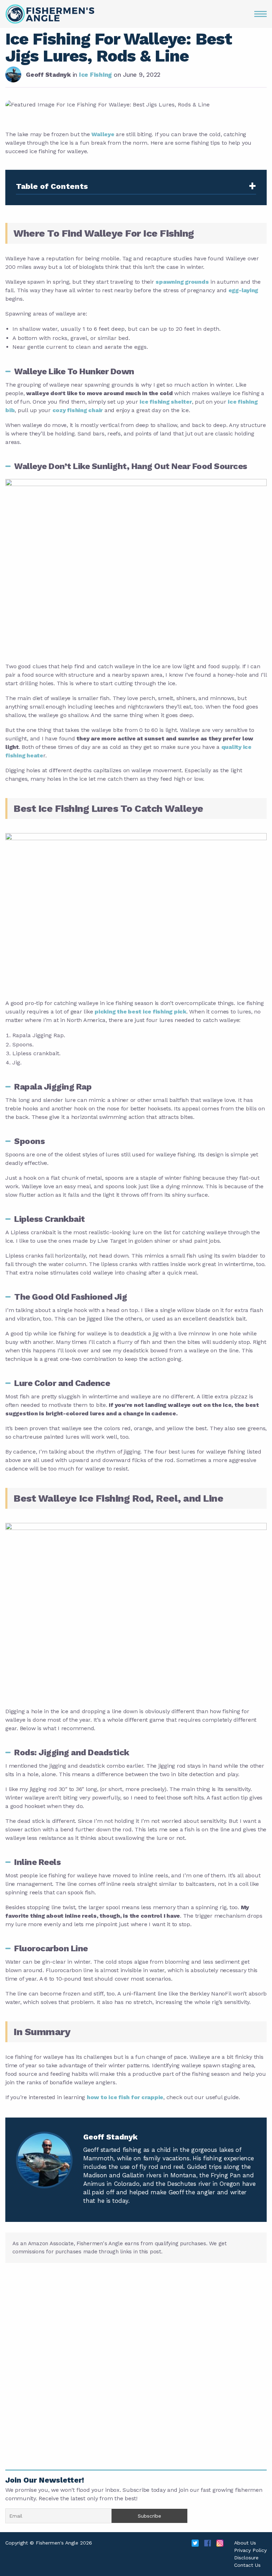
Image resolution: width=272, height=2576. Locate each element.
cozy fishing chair (78, 410)
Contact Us (247, 2565)
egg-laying (243, 290)
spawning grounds (182, 282)
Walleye (103, 134)
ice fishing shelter (166, 402)
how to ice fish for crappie (125, 2097)
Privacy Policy (250, 2550)
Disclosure (246, 2558)
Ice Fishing (96, 75)
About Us (245, 2543)
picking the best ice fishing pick (140, 1012)
